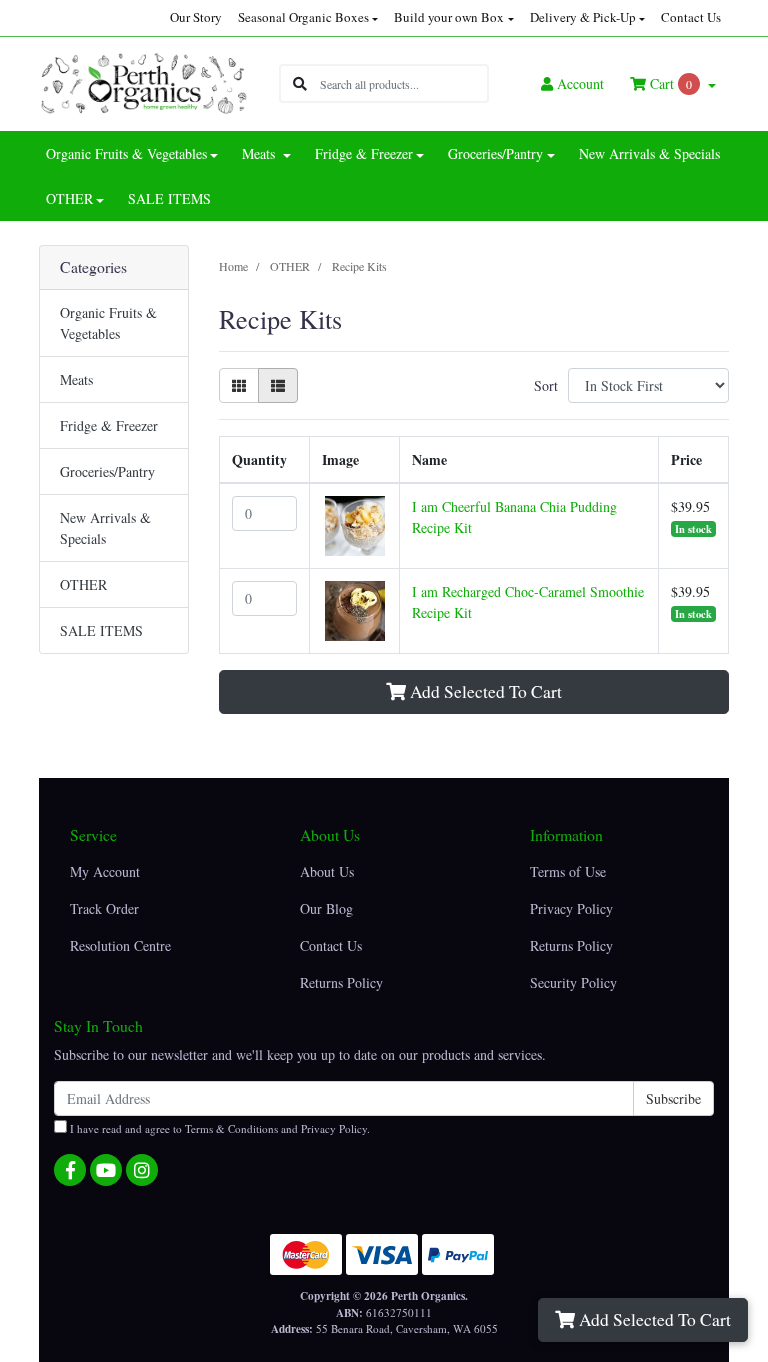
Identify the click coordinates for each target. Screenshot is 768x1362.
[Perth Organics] (144, 81)
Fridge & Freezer (109, 425)
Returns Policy (341, 982)
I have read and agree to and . (218, 1128)
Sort (546, 385)
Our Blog (326, 908)
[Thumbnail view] (239, 385)
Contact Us (691, 17)
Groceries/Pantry (107, 471)
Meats (76, 379)
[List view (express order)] (278, 385)
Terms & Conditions (231, 1128)
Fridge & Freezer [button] (364, 153)
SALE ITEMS (169, 198)
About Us (327, 871)
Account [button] (580, 83)
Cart (669, 83)
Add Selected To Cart (653, 1319)
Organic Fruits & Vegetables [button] (126, 153)
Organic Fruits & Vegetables (108, 323)
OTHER (83, 584)
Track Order (104, 908)
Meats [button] (260, 153)
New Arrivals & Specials (649, 153)
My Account (105, 871)
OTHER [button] (69, 198)
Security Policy (573, 982)
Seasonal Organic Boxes (303, 17)
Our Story (196, 17)
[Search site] (300, 83)
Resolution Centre (120, 945)
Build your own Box (449, 17)
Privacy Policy (571, 908)
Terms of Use (568, 871)
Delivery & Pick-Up (583, 17)
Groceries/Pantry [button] (495, 153)
